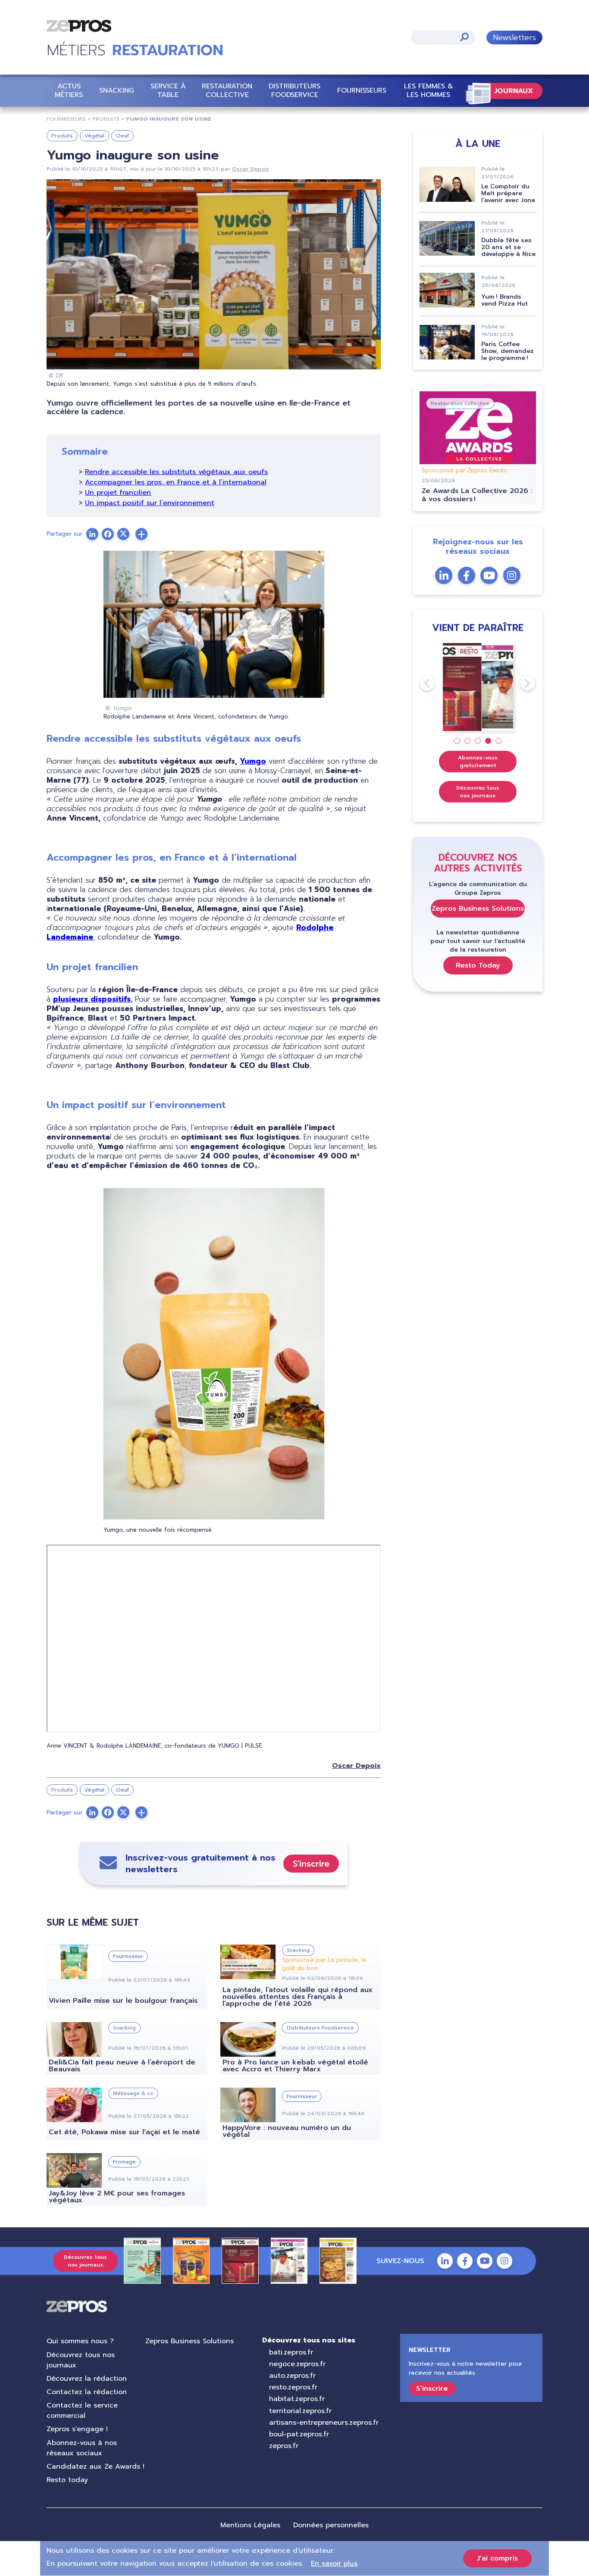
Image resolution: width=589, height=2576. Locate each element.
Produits (62, 136)
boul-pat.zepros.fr (299, 2434)
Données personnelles (331, 2525)
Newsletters (514, 37)
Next (520, 683)
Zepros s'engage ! (77, 2429)
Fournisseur (128, 1956)
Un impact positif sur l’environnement (150, 503)
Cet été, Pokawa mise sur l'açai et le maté (124, 2132)
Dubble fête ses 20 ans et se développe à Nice (508, 247)
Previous (420, 683)
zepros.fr (284, 2446)
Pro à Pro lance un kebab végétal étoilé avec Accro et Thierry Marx (295, 2066)
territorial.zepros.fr (300, 2411)
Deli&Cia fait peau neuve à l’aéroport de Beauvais (122, 2066)
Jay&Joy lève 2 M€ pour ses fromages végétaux (117, 2197)
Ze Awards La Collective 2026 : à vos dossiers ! (477, 495)
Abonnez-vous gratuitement (478, 762)
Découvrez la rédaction (87, 2379)
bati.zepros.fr (291, 2352)
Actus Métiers (69, 90)
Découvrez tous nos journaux (478, 792)
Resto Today (478, 965)
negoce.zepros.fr (297, 2364)
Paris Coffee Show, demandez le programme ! (508, 351)
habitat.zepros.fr (297, 2399)
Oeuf (122, 136)
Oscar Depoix (251, 169)
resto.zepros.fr (293, 2387)
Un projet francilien (118, 493)
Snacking (117, 91)
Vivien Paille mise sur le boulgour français (123, 2001)
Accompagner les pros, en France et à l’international (176, 482)
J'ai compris (497, 2558)
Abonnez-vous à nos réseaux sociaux (82, 2448)
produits (106, 119)
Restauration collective (227, 90)
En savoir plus (334, 2564)
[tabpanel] (478, 687)
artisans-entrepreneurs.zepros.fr (324, 2423)
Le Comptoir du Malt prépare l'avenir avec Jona (508, 193)
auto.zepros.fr (292, 2376)
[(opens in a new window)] (141, 534)
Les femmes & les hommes (429, 90)
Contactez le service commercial (82, 2411)
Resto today (67, 2480)
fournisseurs (66, 119)
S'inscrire (311, 1864)
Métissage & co (133, 2093)
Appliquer (464, 37)
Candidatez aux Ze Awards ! (96, 2467)
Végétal (94, 136)
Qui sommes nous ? (80, 2341)
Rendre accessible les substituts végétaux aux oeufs (176, 472)
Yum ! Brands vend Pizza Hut (504, 300)
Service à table (168, 90)
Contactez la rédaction (87, 2392)
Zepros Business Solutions (478, 909)
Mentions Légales (250, 2525)
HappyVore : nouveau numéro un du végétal (287, 2131)
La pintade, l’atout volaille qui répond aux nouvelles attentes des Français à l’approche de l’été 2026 (298, 1997)
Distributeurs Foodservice (294, 90)
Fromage (124, 2162)
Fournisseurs (362, 91)
